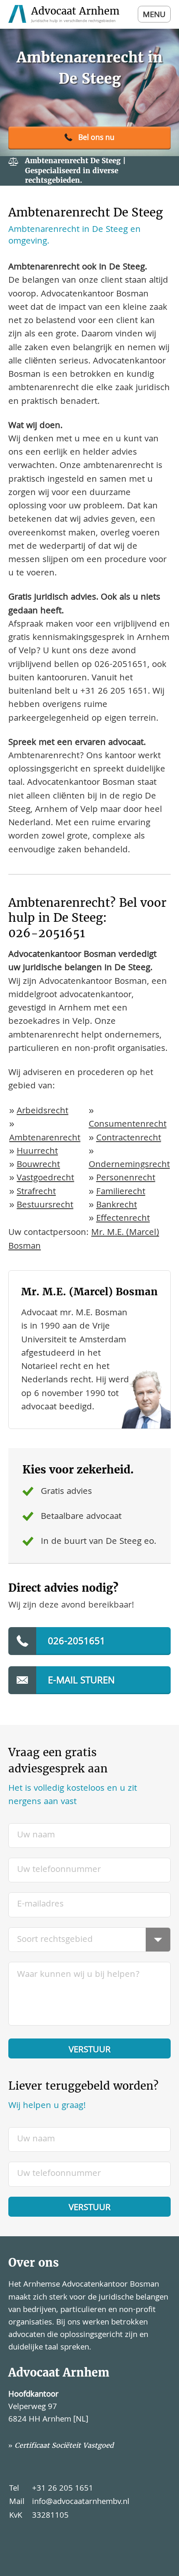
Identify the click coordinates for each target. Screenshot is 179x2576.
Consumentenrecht (128, 1125)
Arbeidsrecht (42, 1111)
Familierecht (121, 1192)
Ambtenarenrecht (45, 1139)
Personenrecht (126, 1178)
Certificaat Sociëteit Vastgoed (64, 2445)
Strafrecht (36, 1192)
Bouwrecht (38, 1165)
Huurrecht (37, 1152)
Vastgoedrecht (45, 1178)
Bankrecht (117, 1206)
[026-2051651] (89, 138)
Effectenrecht (123, 1219)
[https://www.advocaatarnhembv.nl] (65, 14)
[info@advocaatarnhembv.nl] (89, 1680)
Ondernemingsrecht (129, 1165)
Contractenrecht (129, 1139)
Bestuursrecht (45, 1206)
